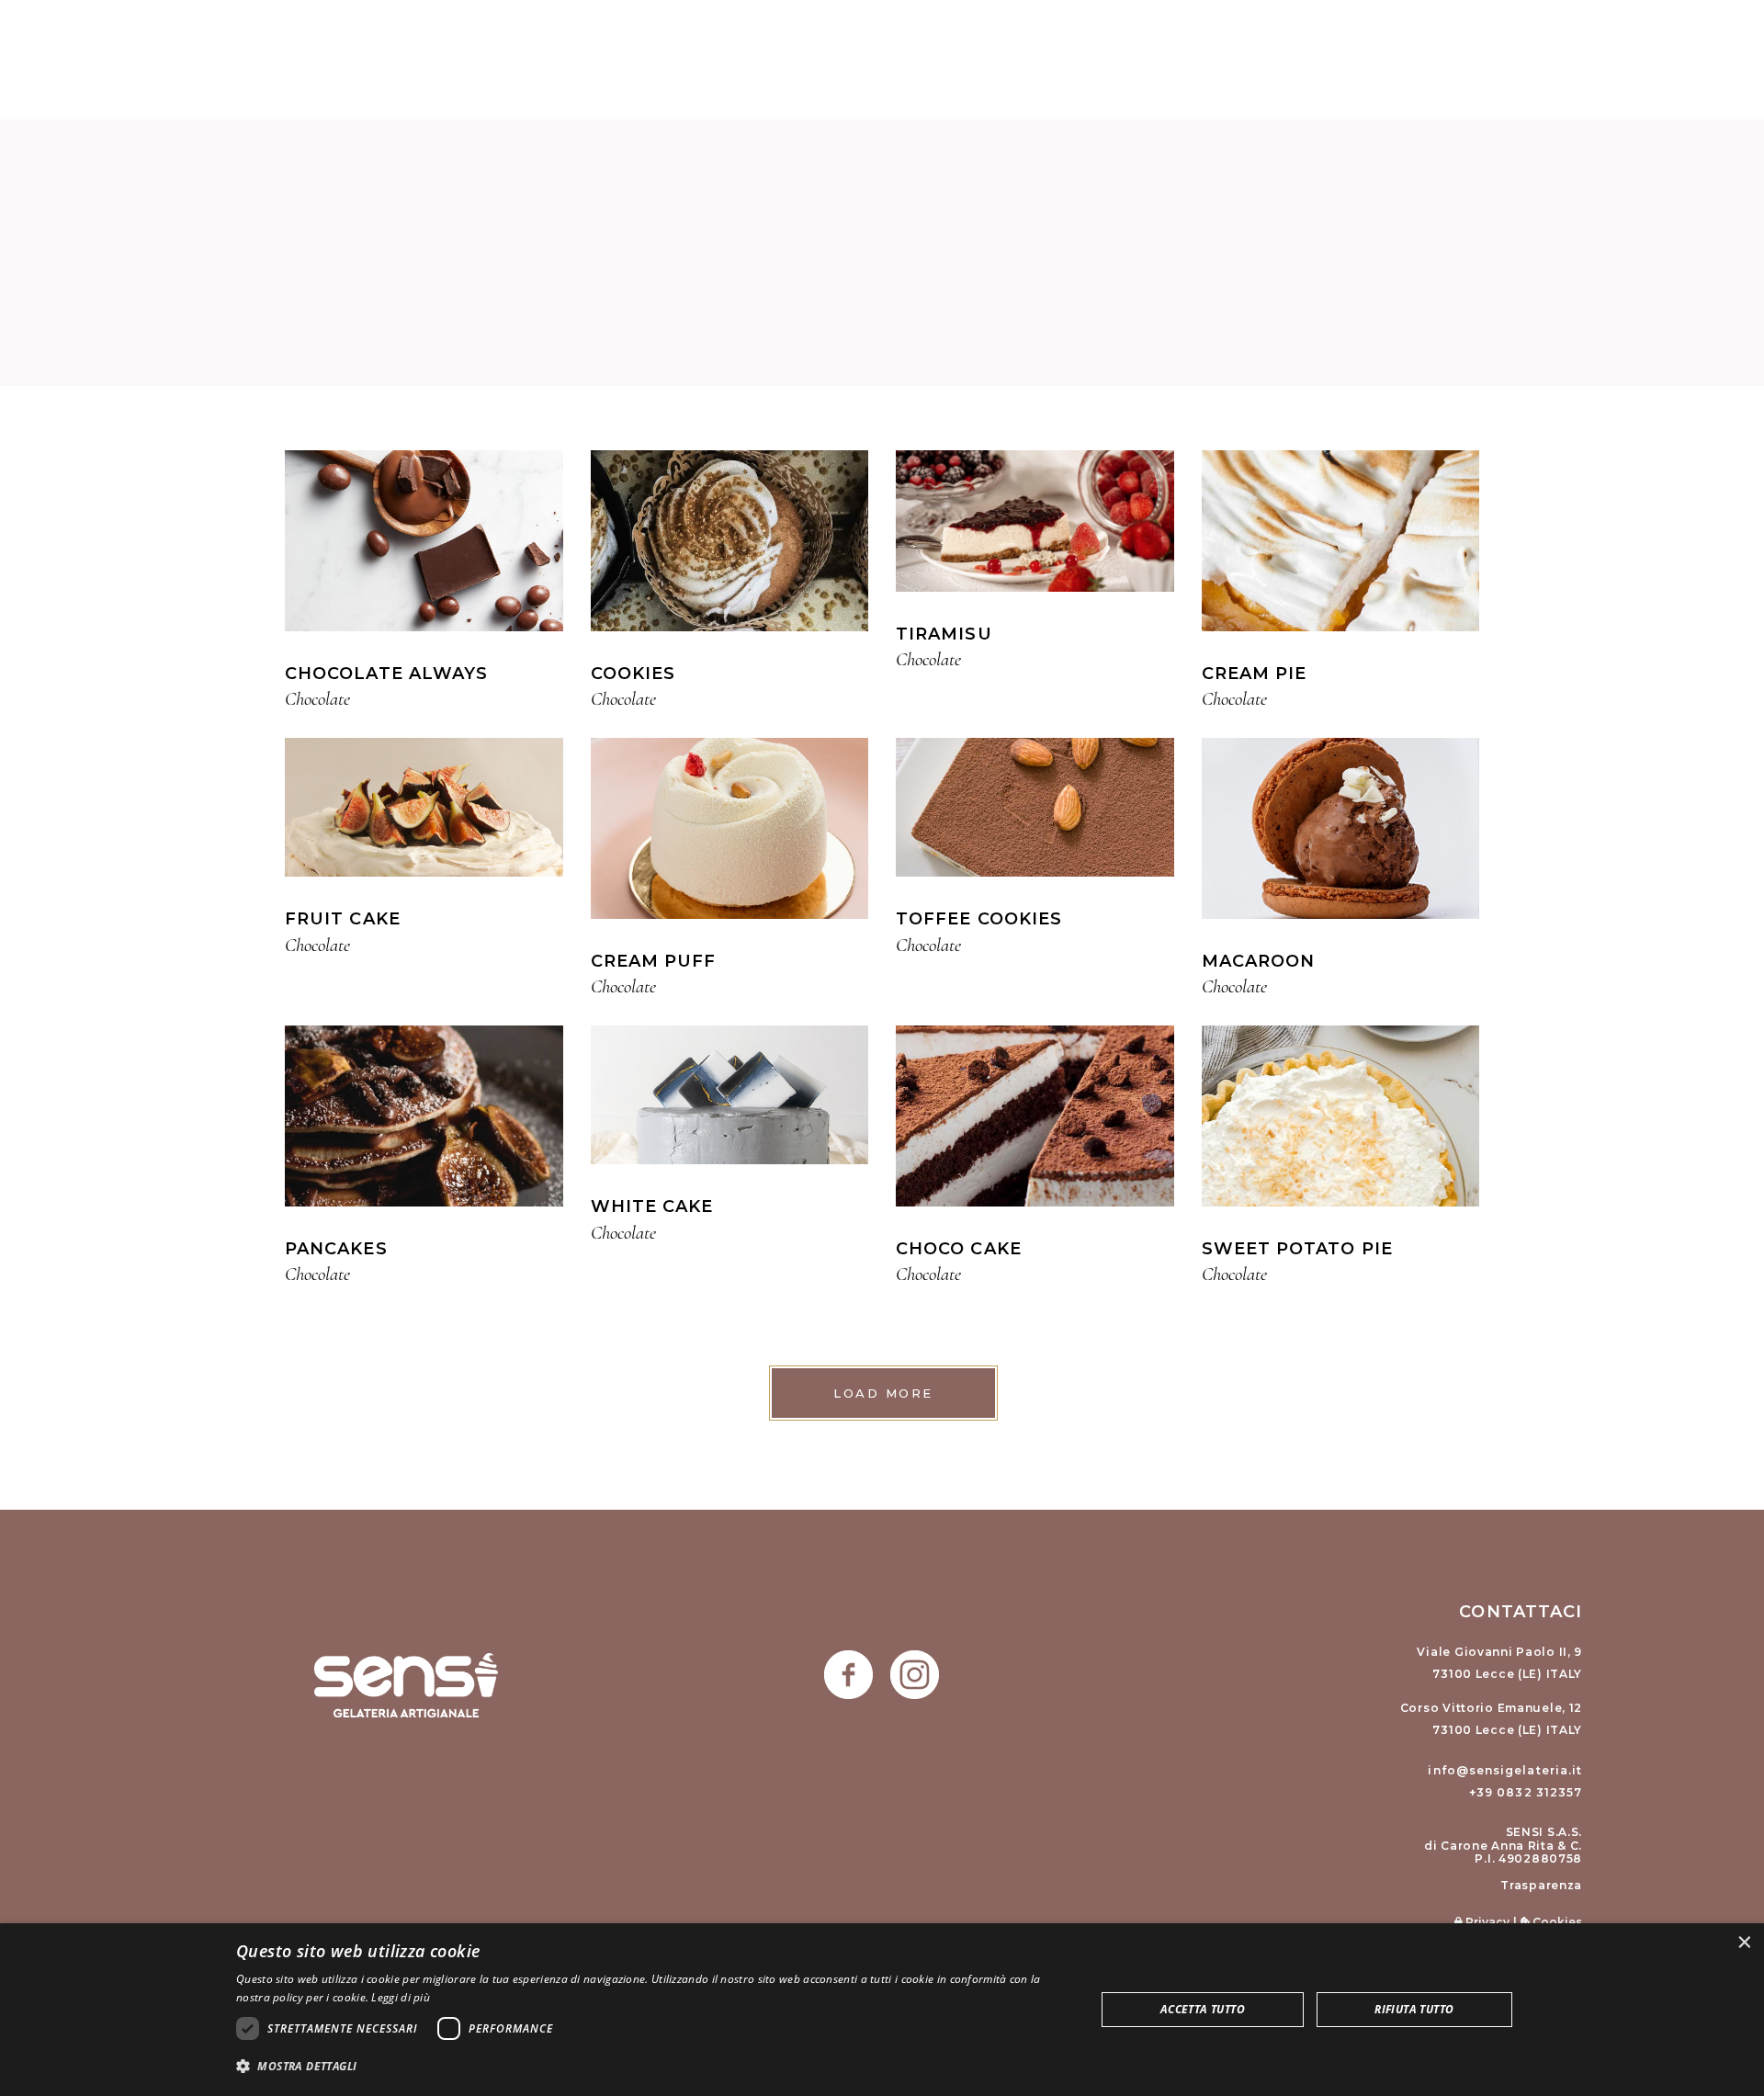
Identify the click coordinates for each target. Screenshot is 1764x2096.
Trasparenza (1541, 1885)
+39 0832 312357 (1526, 1792)
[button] (653, 2066)
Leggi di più (401, 1997)
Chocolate (317, 699)
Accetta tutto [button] (1203, 2009)
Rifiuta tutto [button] (1414, 2009)
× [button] (1743, 1943)
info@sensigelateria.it (1505, 1770)
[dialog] (882, 2010)
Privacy (1486, 1922)
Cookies (1556, 1922)
